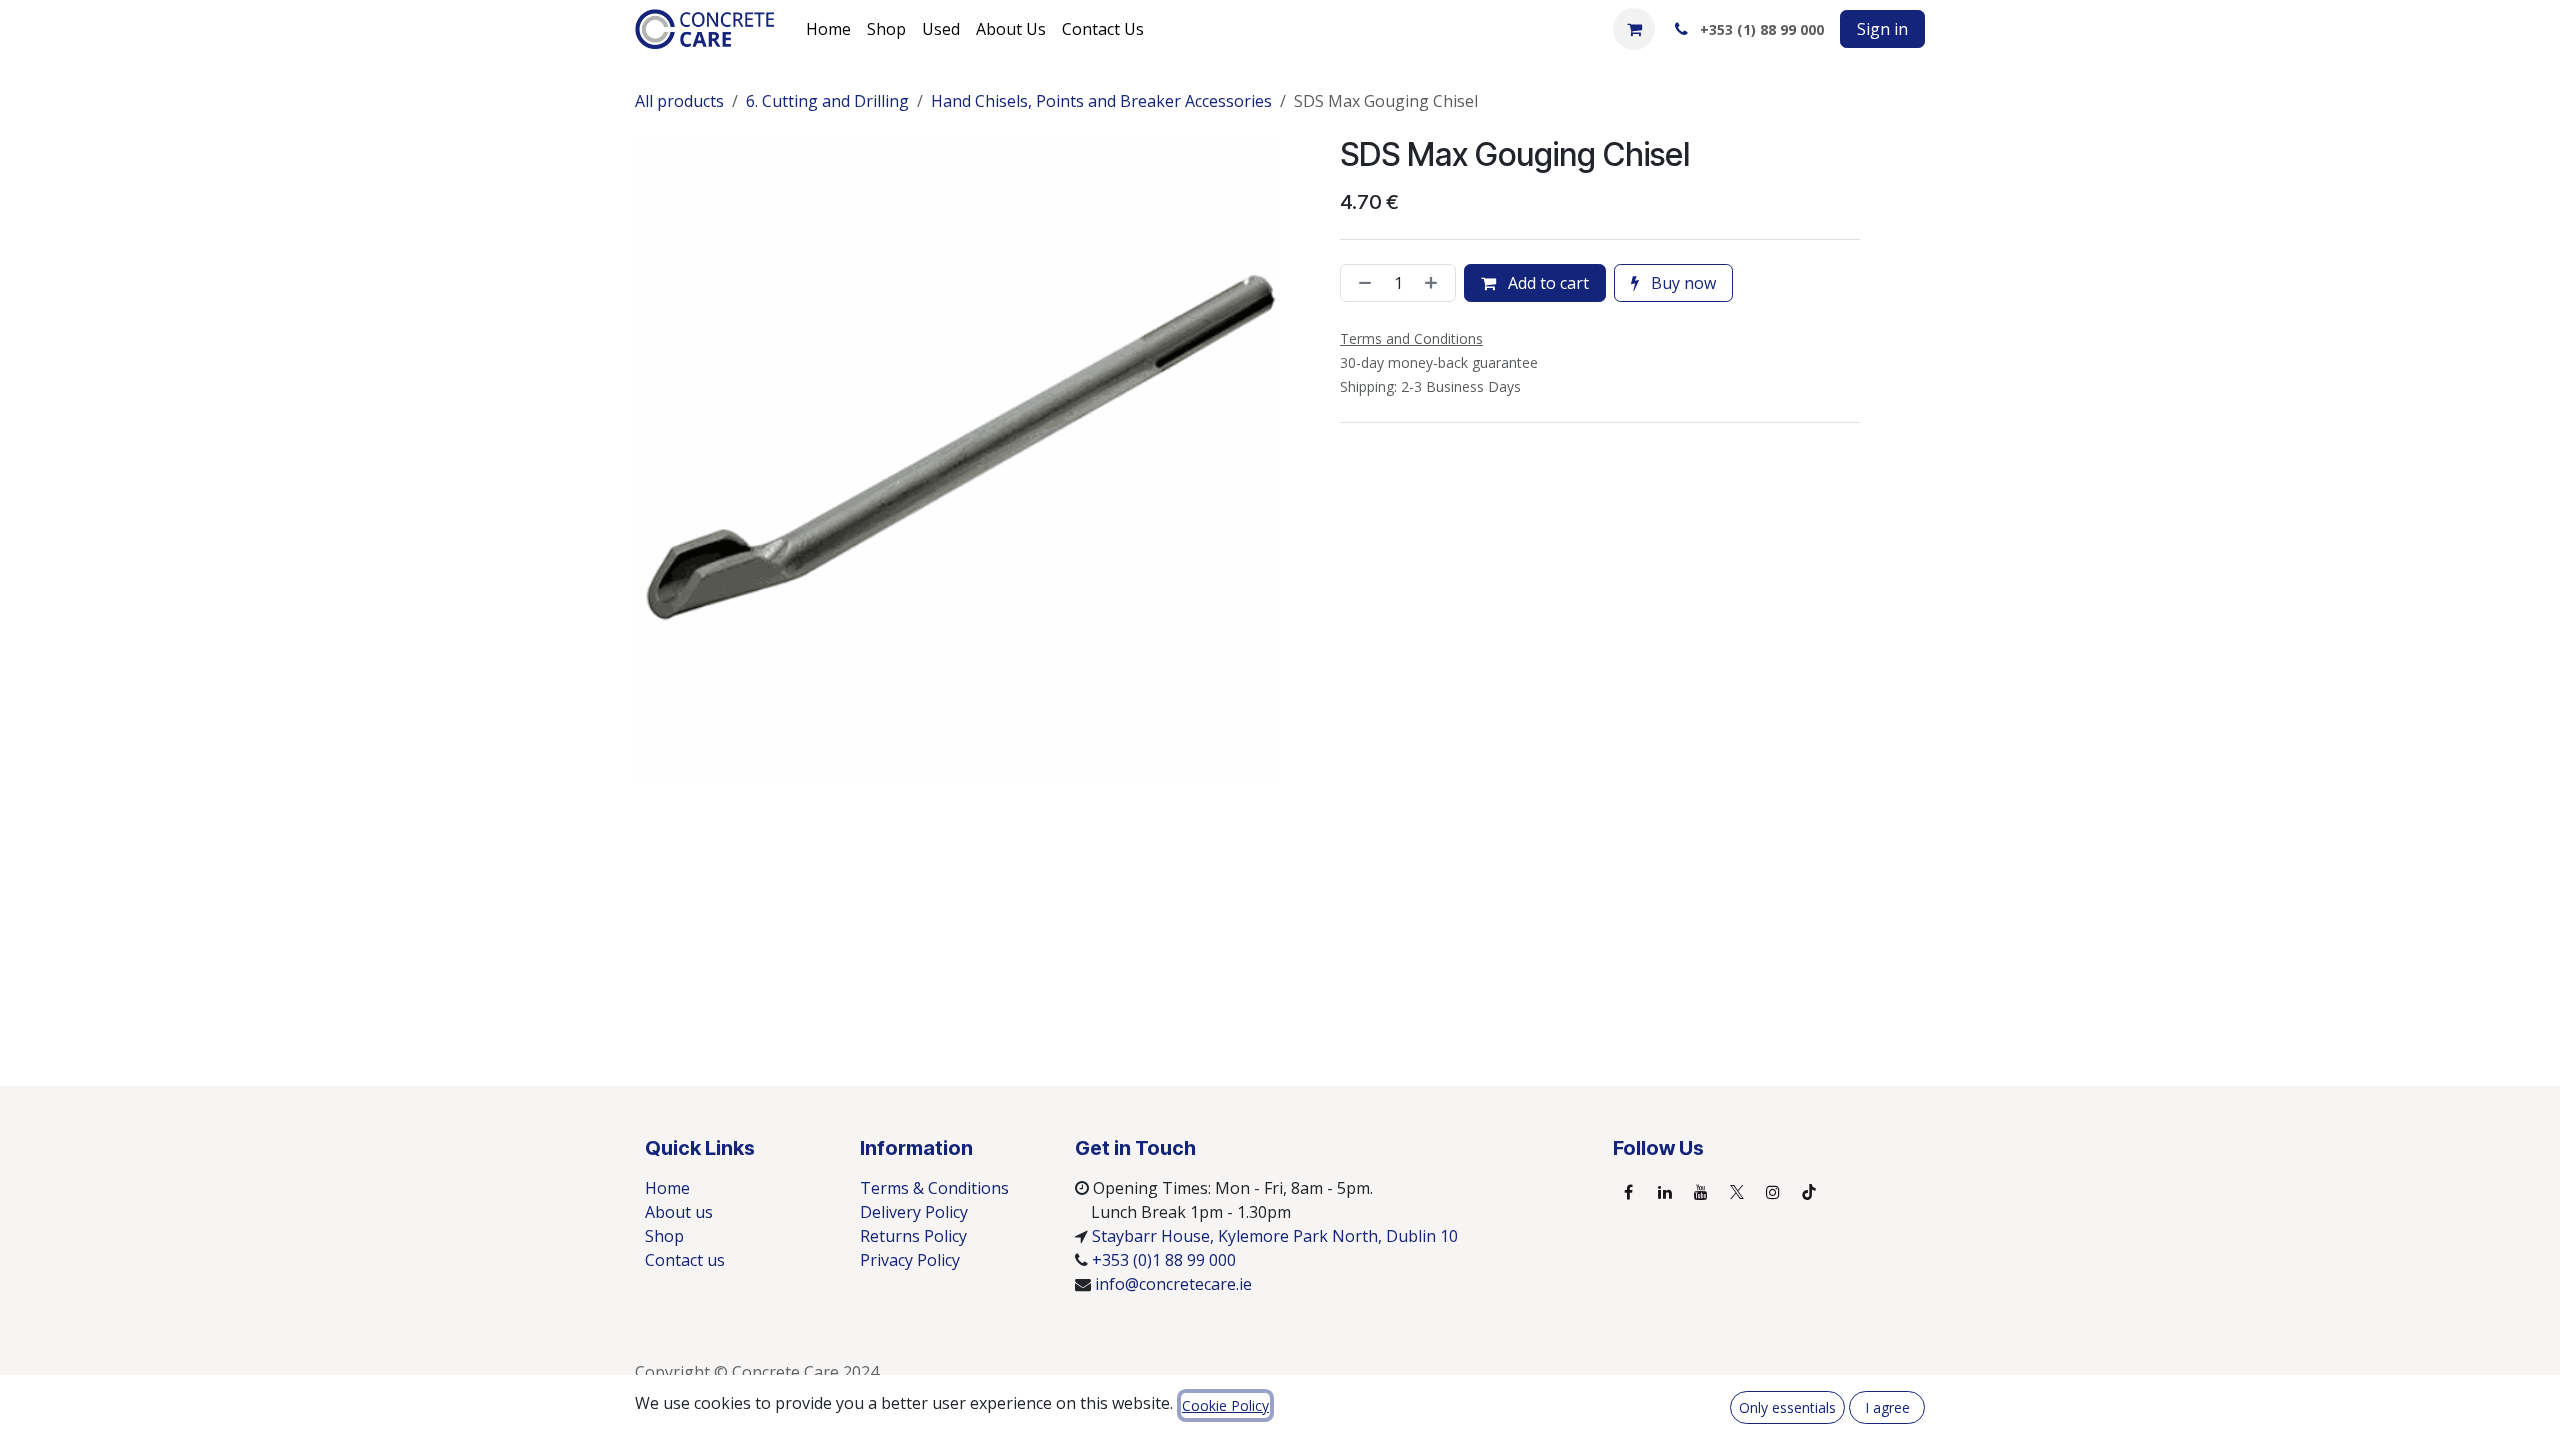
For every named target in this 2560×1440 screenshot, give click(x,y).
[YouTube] (1701, 1192)
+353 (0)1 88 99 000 (1164, 1260)
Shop (664, 1236)
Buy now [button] (1681, 283)
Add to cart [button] (1546, 283)
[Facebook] (1629, 1192)
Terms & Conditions (934, 1188)
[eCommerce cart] (1634, 29)
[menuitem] (828, 29)
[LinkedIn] (1665, 1192)
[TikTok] (1809, 1192)
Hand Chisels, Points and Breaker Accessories (1101, 101)
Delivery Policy (914, 1212)
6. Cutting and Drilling (827, 101)
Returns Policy (913, 1236)
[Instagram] (1773, 1192)
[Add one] (1435, 283)
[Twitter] (1737, 1192)
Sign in (1882, 29)
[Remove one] (1361, 283)
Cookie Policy (1225, 1405)
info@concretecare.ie (1173, 1284)
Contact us (685, 1260)
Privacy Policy (910, 1260)
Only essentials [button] (1787, 1407)
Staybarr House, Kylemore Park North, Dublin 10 (1275, 1236)
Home (667, 1188)
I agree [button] (1887, 1407)
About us (679, 1212)
